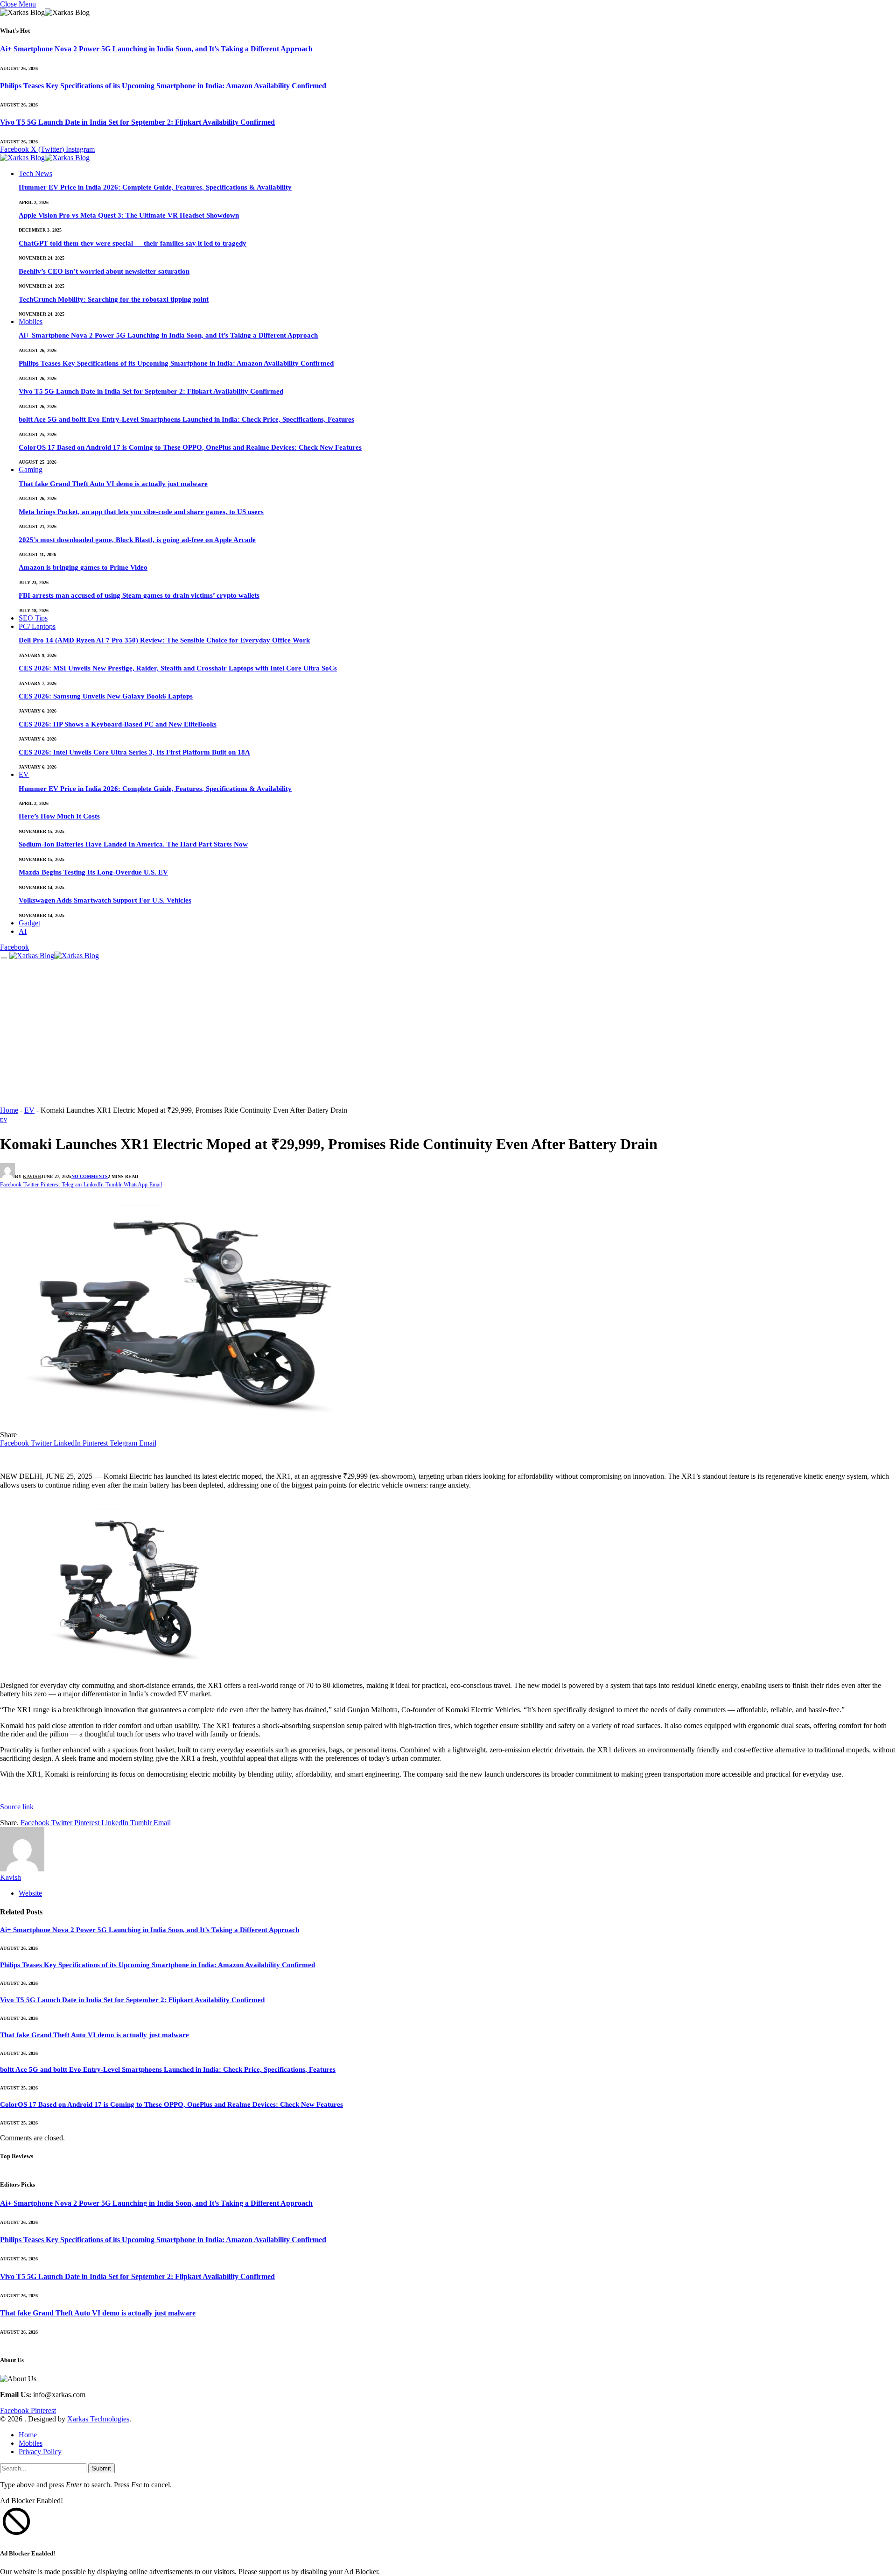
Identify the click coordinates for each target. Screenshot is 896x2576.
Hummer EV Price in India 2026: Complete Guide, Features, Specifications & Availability (155, 187)
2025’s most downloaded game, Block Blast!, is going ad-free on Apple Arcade (137, 540)
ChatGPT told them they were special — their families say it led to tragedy (133, 243)
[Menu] (4, 958)
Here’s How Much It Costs (59, 816)
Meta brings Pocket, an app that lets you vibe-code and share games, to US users (141, 512)
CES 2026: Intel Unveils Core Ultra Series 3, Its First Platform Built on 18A (134, 752)
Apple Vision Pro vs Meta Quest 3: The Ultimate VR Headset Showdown (129, 215)
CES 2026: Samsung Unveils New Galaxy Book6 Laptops (106, 696)
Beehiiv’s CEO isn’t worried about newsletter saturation (104, 271)
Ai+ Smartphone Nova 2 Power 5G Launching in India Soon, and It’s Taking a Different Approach (156, 49)
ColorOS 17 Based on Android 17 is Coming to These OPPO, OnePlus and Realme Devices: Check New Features (190, 447)
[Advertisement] (448, 1035)
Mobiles (31, 321)
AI (23, 931)
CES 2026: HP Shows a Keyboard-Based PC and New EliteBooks (118, 724)
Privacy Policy (40, 2452)
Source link (17, 1807)
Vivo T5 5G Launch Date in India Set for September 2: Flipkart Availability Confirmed (137, 122)
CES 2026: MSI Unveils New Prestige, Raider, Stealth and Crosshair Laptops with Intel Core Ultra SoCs (178, 668)
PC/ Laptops (37, 626)
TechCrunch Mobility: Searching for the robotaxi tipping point (114, 299)
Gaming (31, 469)
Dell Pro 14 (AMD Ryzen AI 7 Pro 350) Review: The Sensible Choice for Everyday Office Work (164, 640)
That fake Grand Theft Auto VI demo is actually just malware (113, 484)
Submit (101, 2468)
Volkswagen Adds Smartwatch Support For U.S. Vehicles (105, 900)
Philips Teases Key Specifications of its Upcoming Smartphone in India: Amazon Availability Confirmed (163, 86)
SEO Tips (33, 618)
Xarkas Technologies (98, 2419)
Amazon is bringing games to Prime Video (83, 567)
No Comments (90, 1176)
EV (24, 774)
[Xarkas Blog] (45, 159)
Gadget (29, 923)
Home (9, 1110)
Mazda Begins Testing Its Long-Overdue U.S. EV (93, 872)
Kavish (32, 1176)
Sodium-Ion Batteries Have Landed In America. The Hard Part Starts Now (133, 844)
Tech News (35, 173)
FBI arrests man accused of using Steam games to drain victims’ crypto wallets (139, 595)
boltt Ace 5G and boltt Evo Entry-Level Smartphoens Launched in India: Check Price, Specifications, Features (186, 419)
